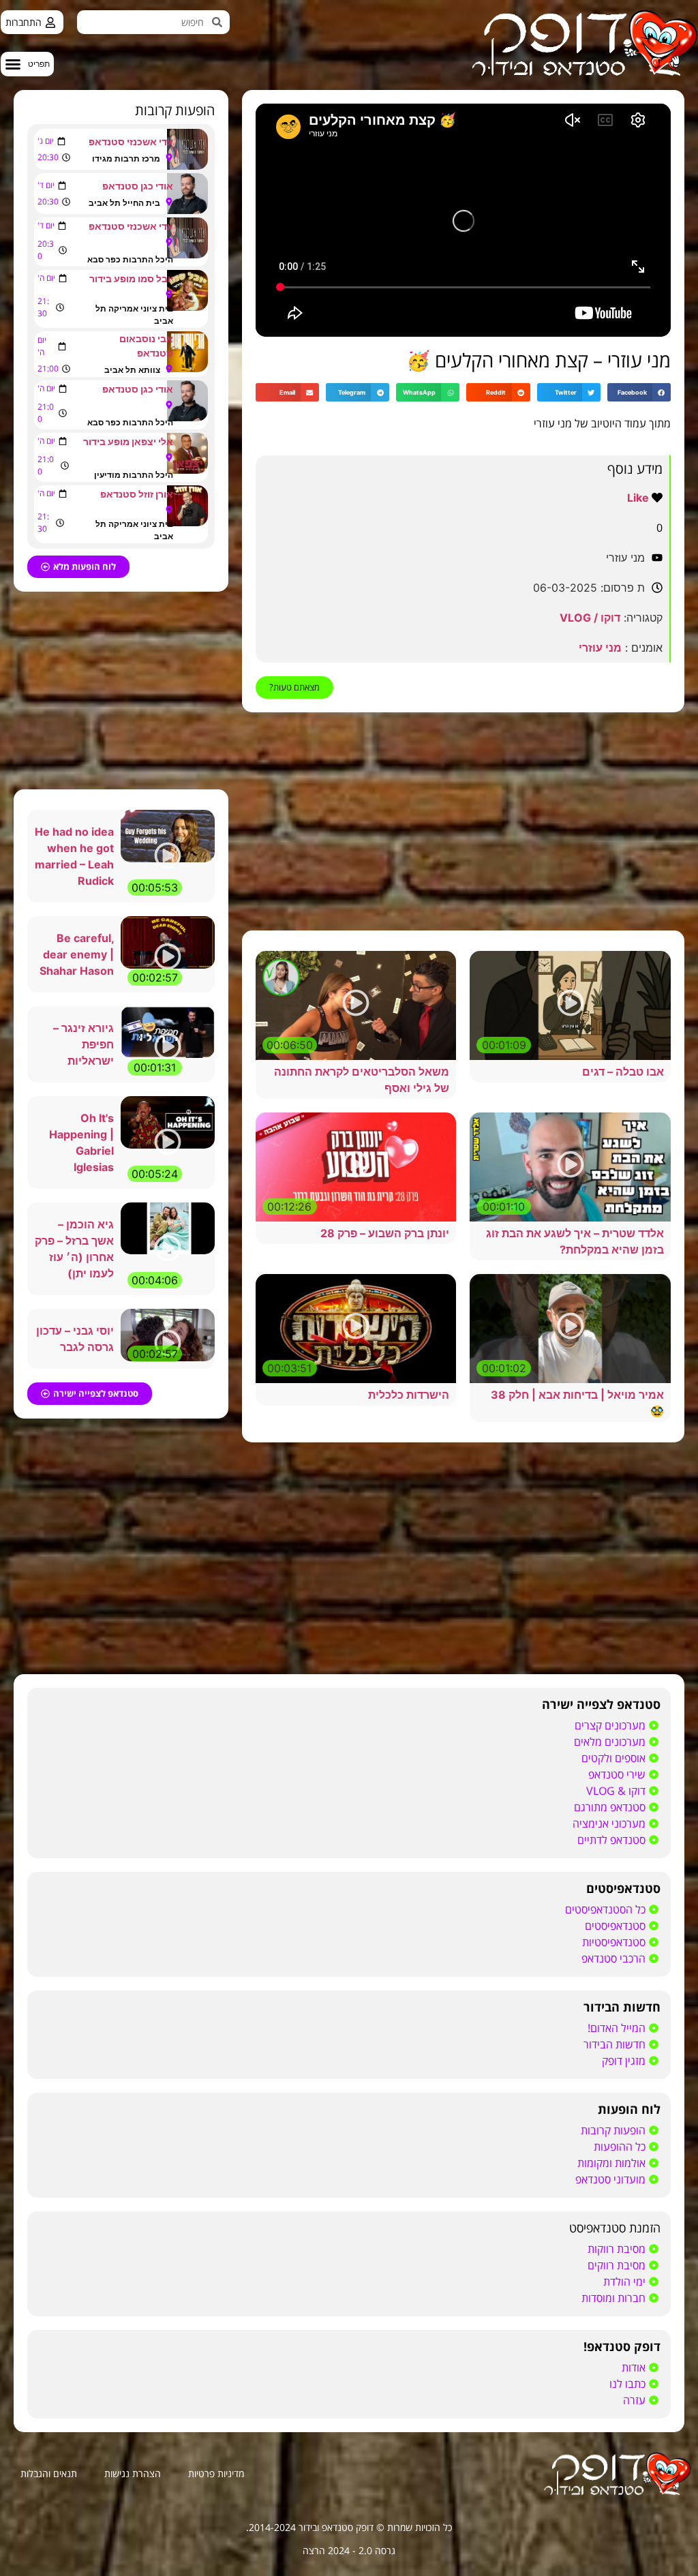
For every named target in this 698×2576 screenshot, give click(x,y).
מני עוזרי (600, 648)
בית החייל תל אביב (124, 203)
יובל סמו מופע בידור (131, 278)
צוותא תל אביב (132, 370)
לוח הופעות (629, 2109)
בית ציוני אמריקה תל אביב (134, 315)
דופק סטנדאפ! (622, 2346)
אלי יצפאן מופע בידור (128, 441)
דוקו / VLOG (590, 618)
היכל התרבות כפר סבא (130, 259)
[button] (27, 64)
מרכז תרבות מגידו (126, 158)
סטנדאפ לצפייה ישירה (601, 1704)
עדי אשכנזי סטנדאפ (131, 141)
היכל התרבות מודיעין (134, 475)
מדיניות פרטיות (216, 2473)
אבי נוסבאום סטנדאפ (146, 346)
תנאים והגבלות (49, 2473)
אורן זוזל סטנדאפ (137, 494)
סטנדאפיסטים (623, 1888)
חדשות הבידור (622, 2007)
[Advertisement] (463, 821)
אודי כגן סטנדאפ (138, 186)
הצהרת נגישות (133, 2473)
